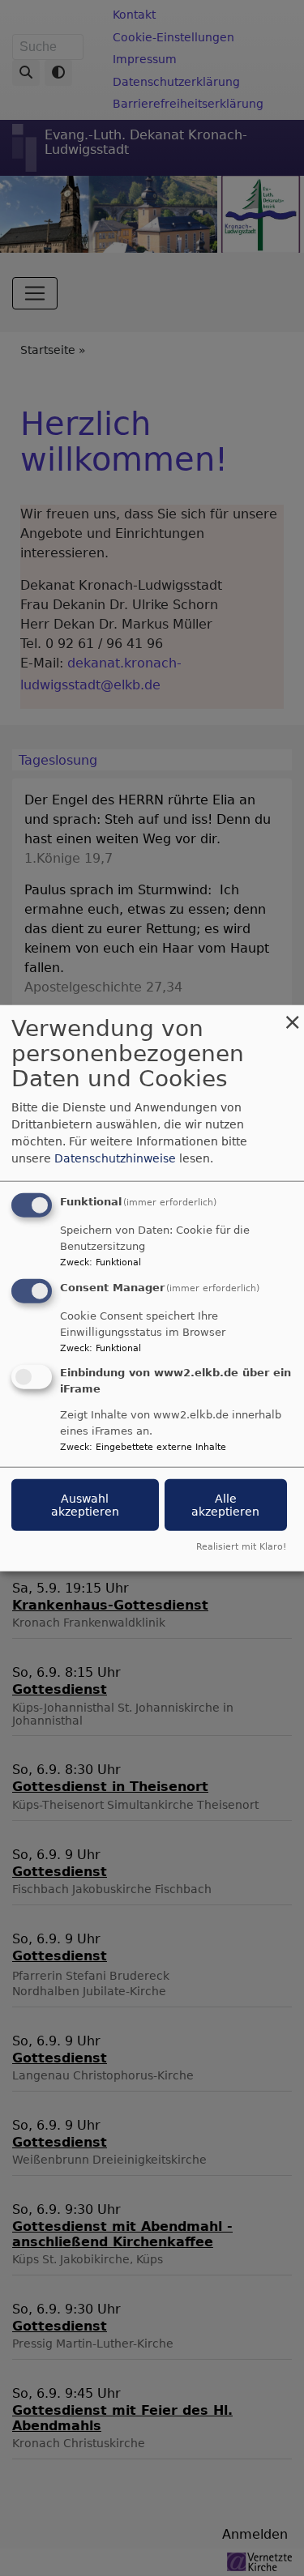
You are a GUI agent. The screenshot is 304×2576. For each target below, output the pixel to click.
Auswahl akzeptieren (85, 1504)
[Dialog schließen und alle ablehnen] (292, 1015)
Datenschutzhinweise (115, 1158)
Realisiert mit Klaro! (241, 1546)
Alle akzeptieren (225, 1504)
